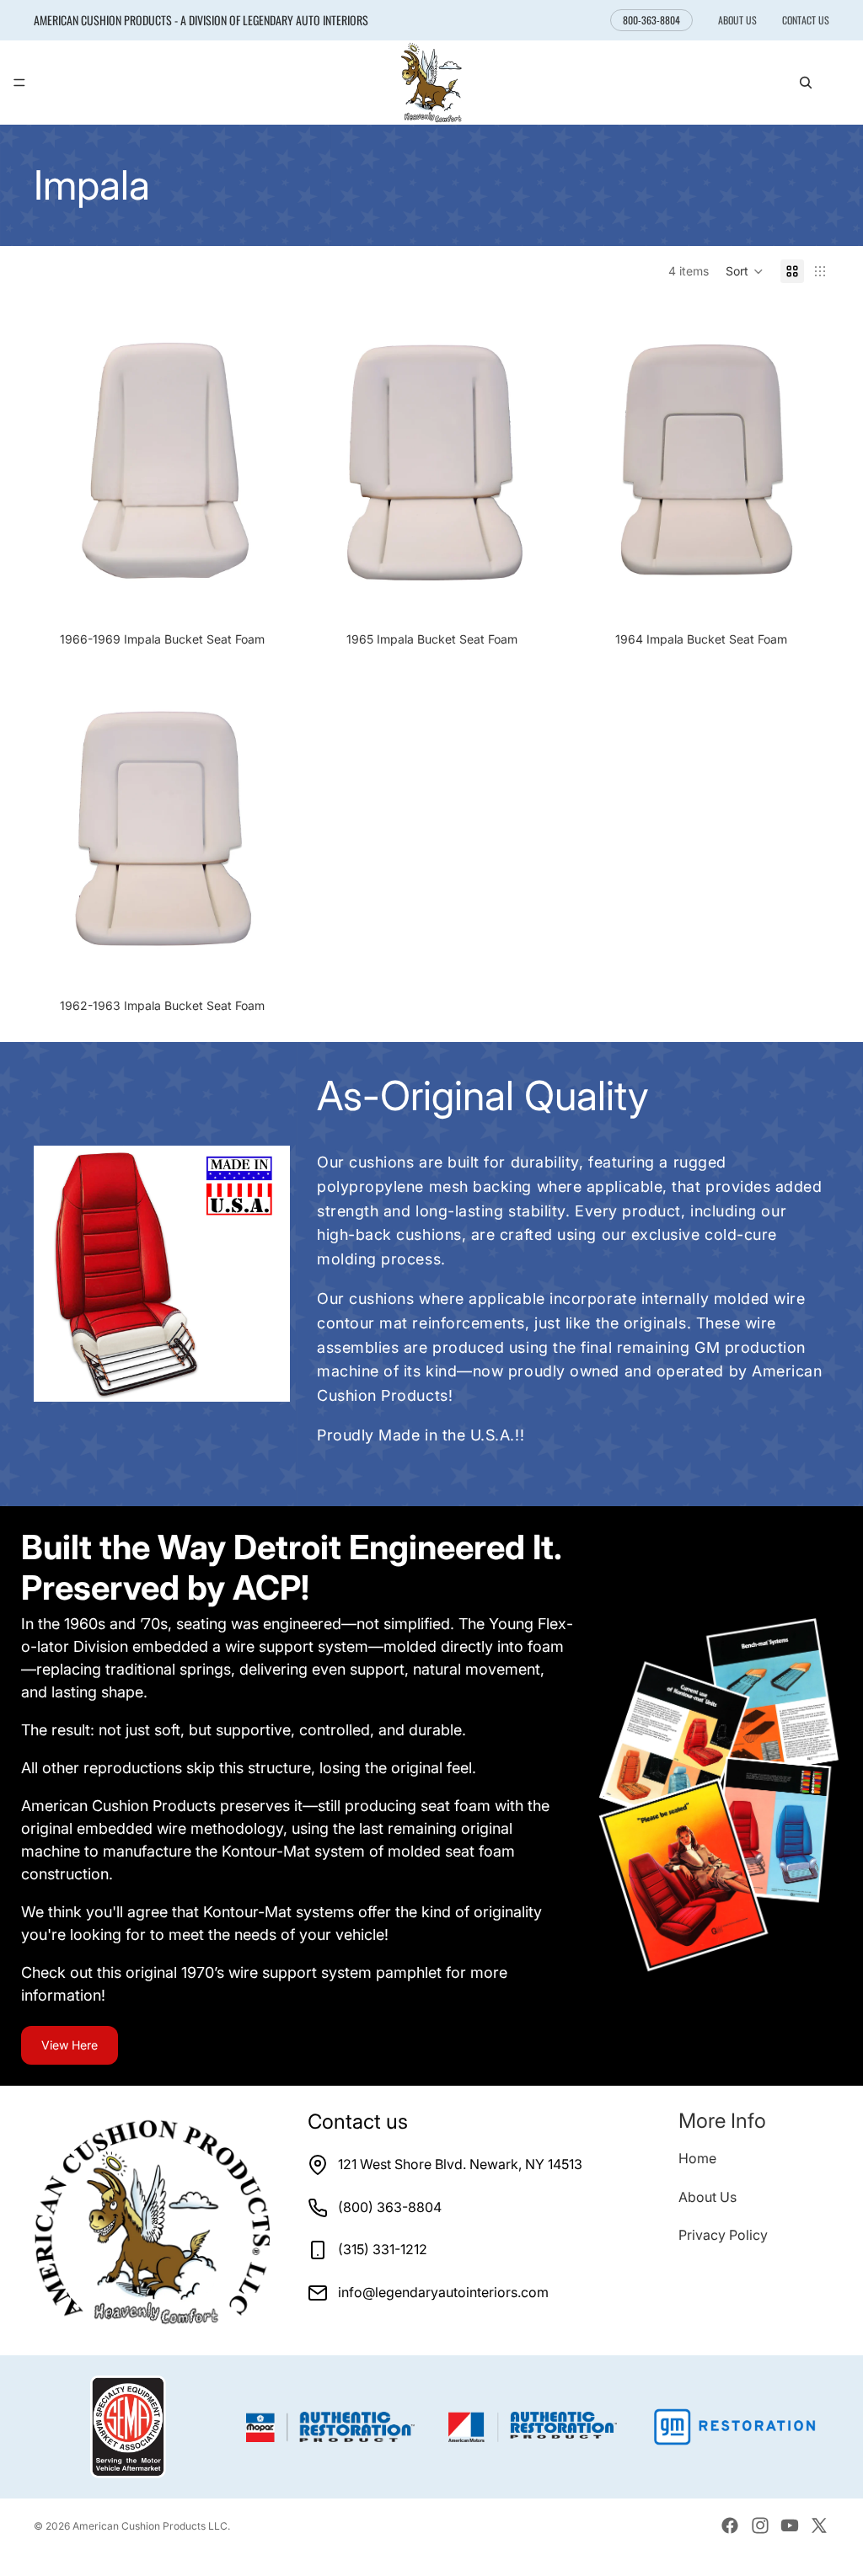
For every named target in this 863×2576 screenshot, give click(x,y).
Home (697, 2158)
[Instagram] (760, 2525)
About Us (737, 20)
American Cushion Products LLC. (151, 2526)
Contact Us (806, 20)
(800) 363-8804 (390, 2207)
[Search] (806, 83)
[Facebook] (730, 2525)
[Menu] (19, 83)
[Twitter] (819, 2525)
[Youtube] (790, 2525)
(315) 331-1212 (383, 2249)
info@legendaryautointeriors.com (443, 2292)
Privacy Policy (723, 2235)
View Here (70, 2045)
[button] (745, 271)
